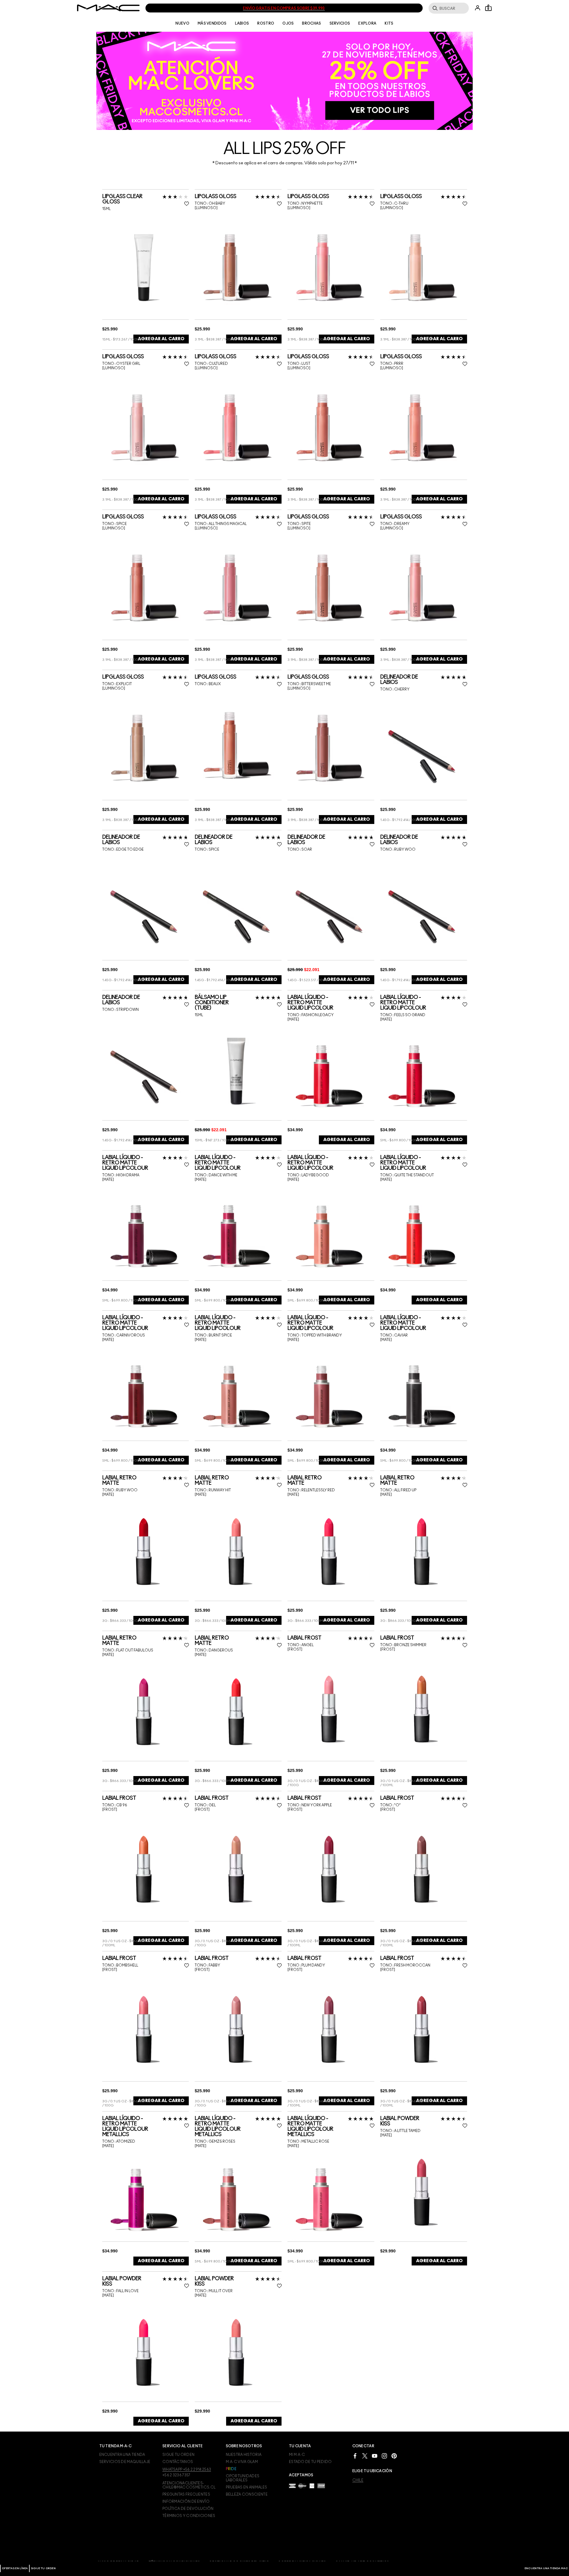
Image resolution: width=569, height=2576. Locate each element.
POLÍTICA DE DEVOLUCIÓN (188, 2509)
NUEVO (182, 23)
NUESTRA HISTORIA (244, 2455)
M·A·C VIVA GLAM (242, 2462)
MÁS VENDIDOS (212, 23)
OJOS (288, 23)
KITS (389, 23)
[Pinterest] (394, 2455)
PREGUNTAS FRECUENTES (186, 2494)
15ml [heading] (106, 209)
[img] (144, 267)
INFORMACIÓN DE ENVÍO (186, 2502)
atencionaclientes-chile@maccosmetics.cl (189, 2485)
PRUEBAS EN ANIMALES (247, 2487)
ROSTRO (266, 23)
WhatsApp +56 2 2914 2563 (187, 2470)
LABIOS (242, 23)
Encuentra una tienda (122, 2455)
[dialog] (146, 199)
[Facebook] (355, 2455)
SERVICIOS (340, 23)
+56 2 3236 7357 (176, 2475)
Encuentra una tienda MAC (546, 2568)
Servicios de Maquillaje (125, 2462)
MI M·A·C (297, 2455)
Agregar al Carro (161, 339)
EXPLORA (367, 23)
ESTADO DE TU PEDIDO (310, 2462)
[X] (365, 2455)
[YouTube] (375, 2455)
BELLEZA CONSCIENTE (247, 2494)
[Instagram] (384, 2455)
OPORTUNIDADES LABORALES (243, 2478)
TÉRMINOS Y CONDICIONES (189, 2516)
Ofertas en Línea (15, 2568)
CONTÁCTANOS (178, 2462)
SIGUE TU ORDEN (43, 2568)
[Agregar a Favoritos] (187, 204)
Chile (358, 2480)
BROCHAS (311, 23)
